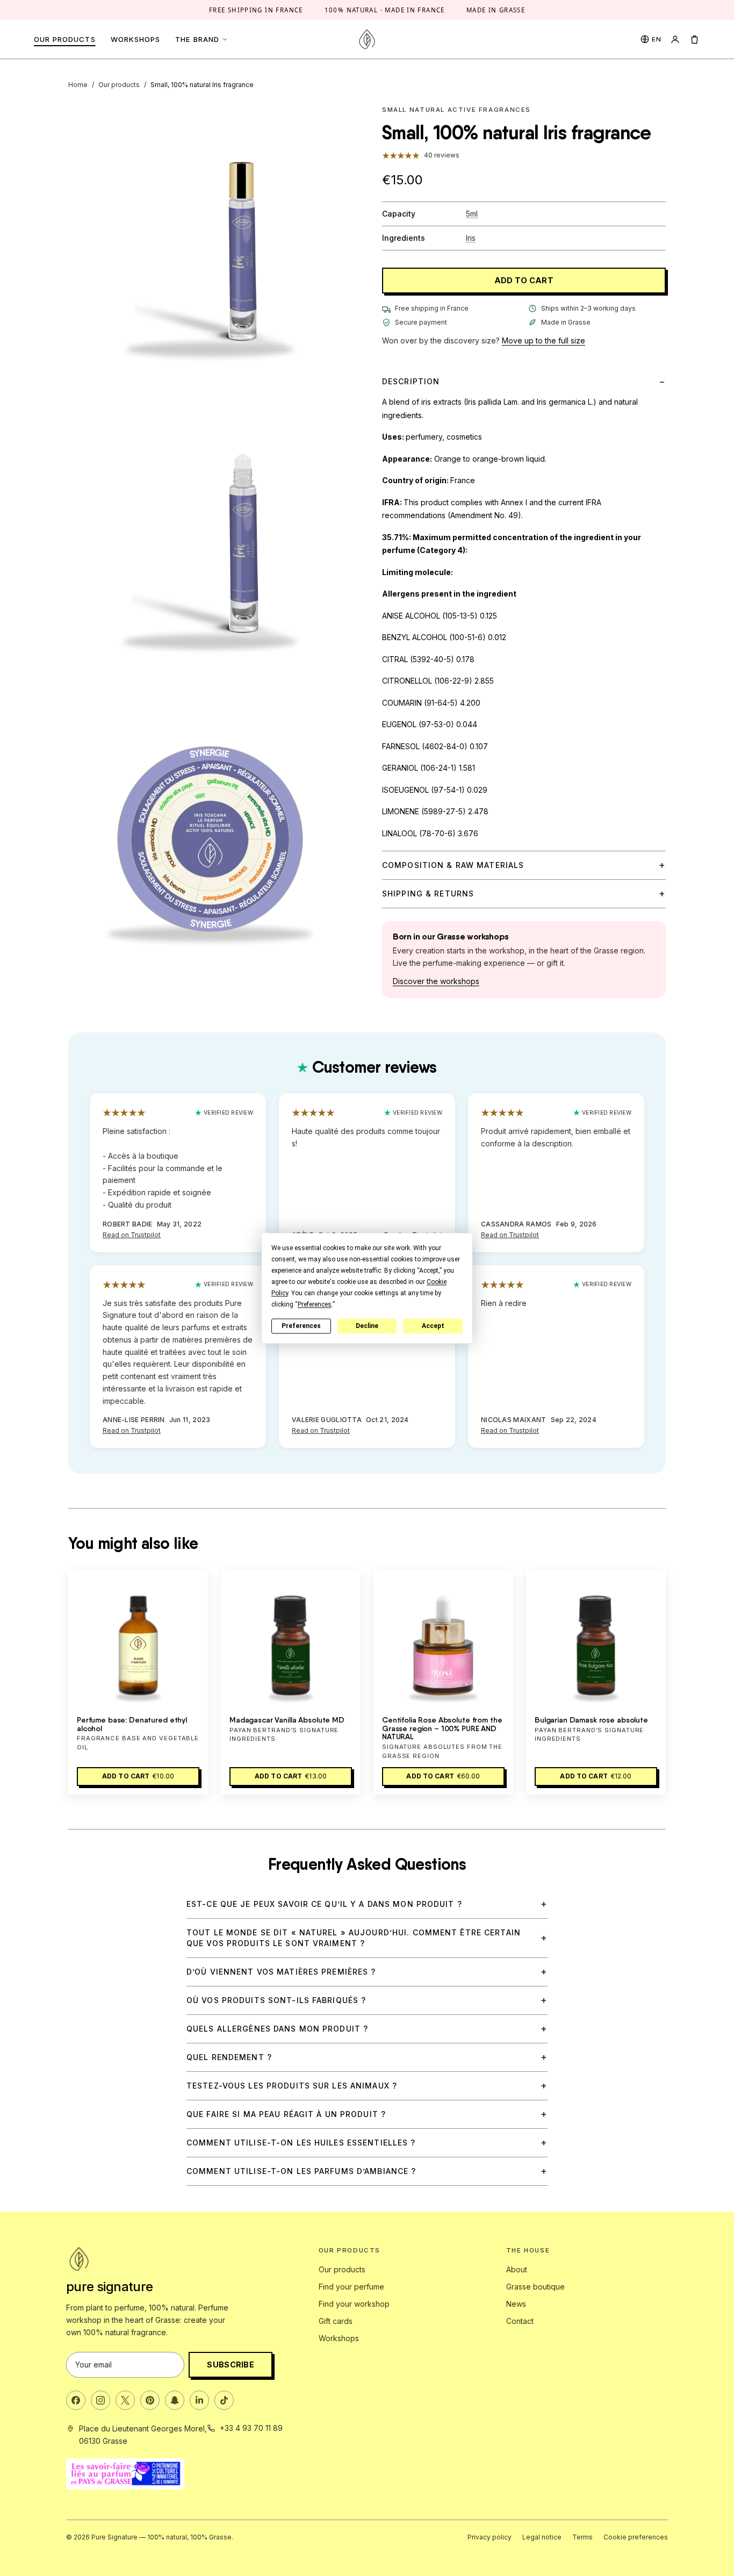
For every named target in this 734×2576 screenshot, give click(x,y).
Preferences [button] (315, 1304)
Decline (367, 1326)
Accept (433, 1326)
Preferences (301, 1326)
